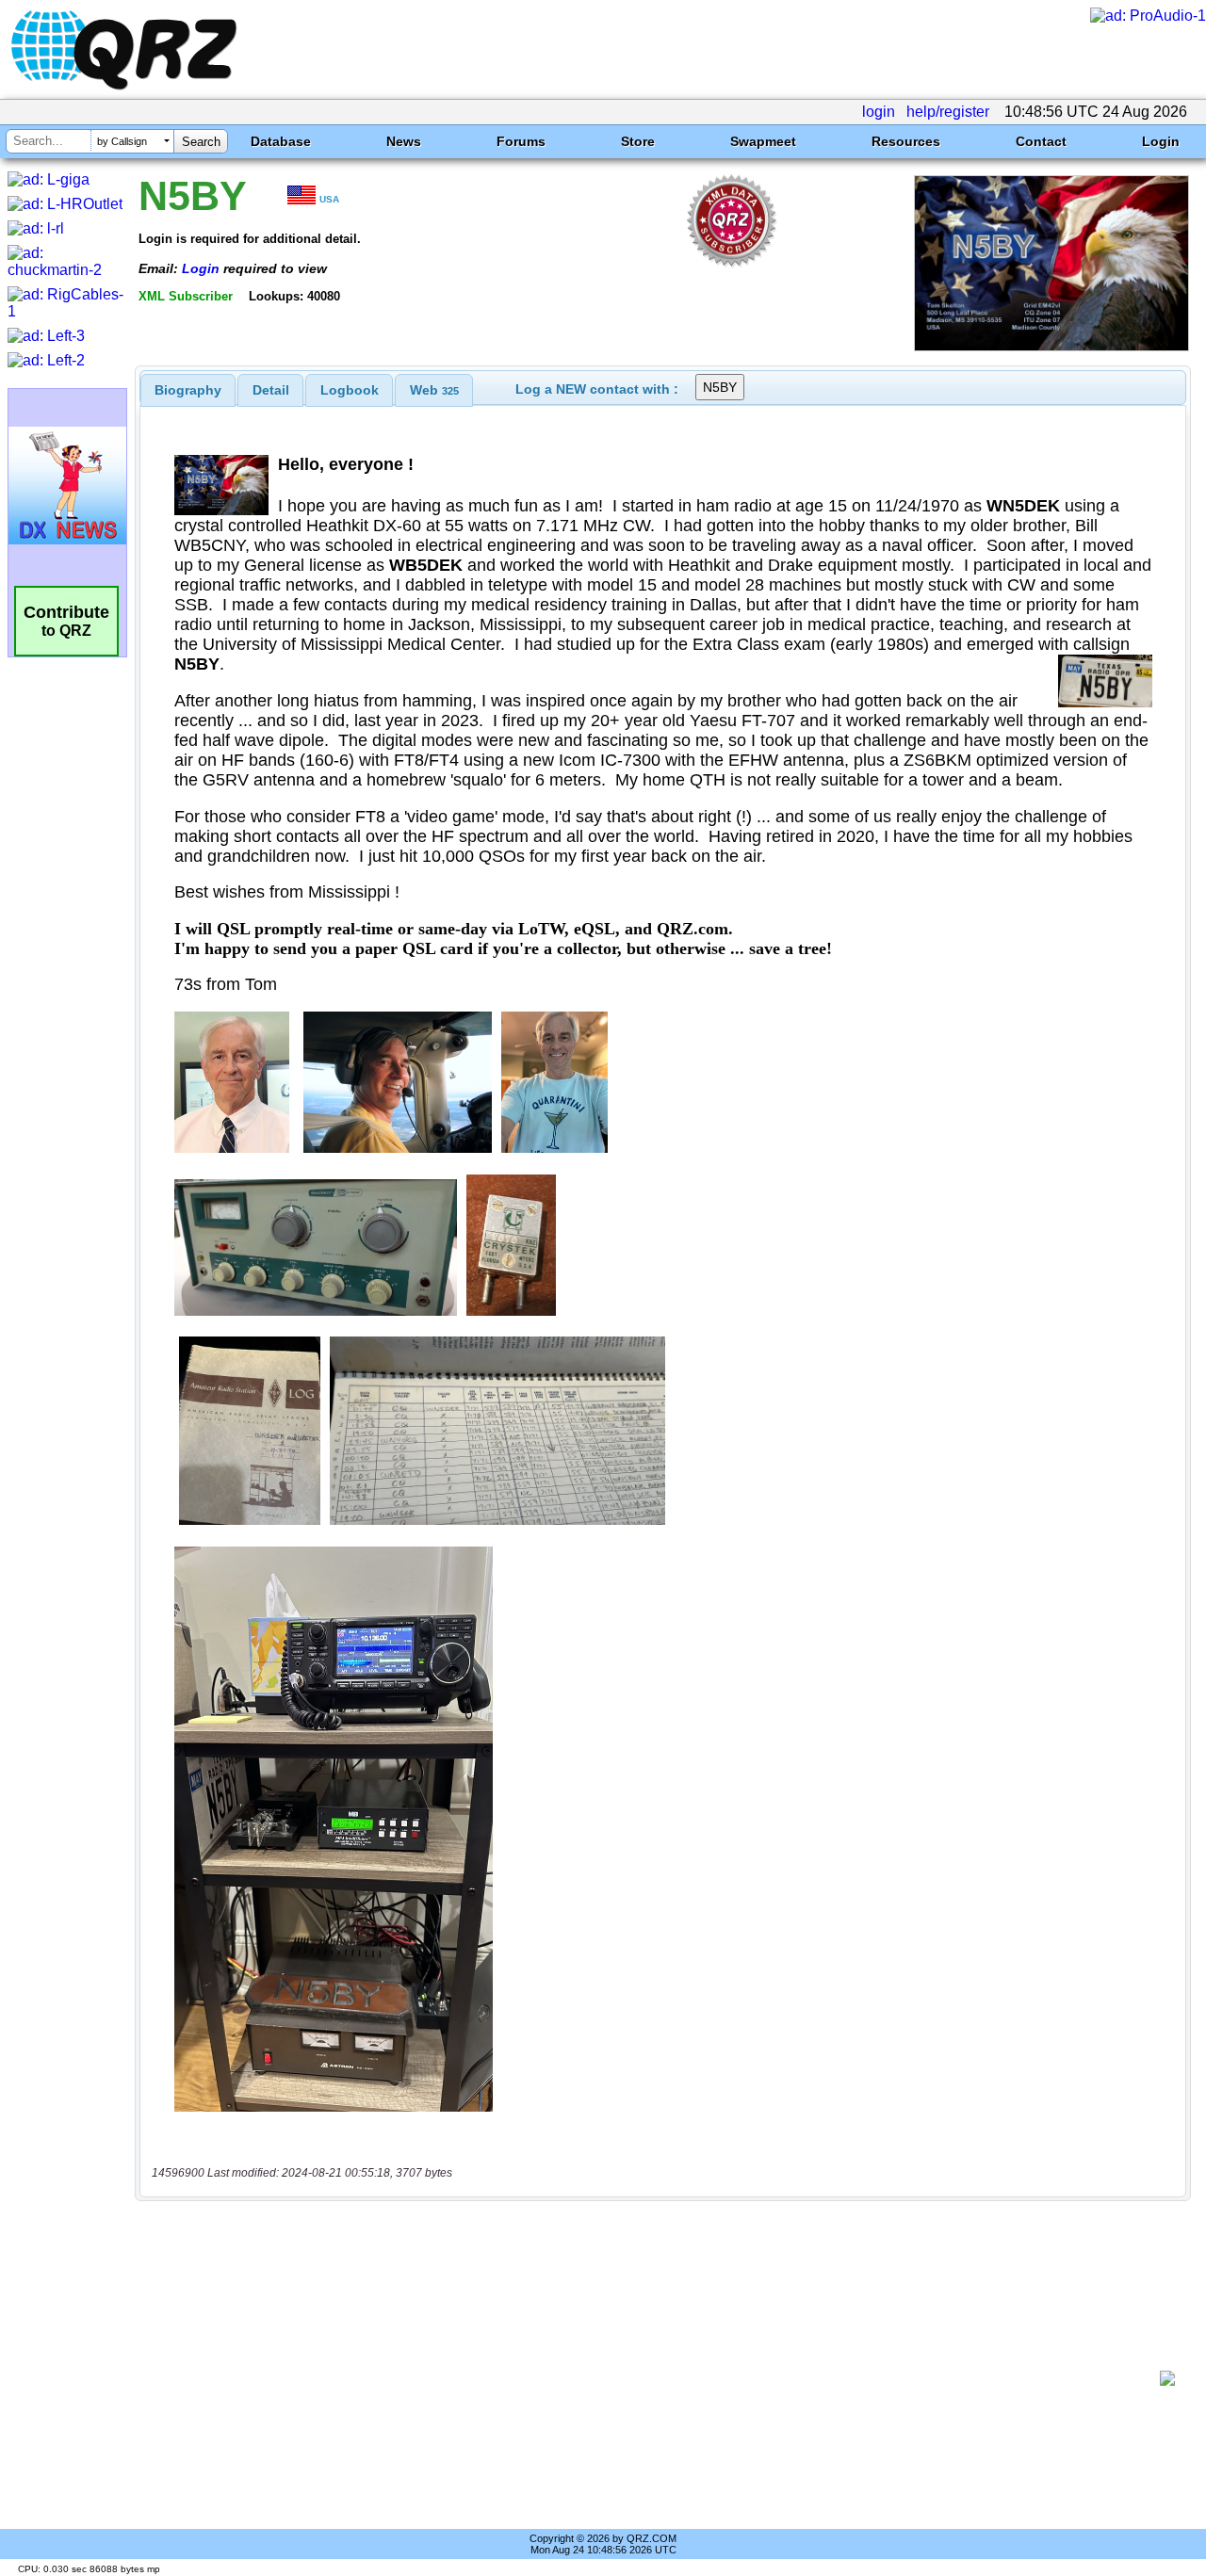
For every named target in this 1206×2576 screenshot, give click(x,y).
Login (1161, 141)
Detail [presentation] (271, 390)
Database (281, 141)
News (404, 141)
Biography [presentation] (188, 390)
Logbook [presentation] (350, 390)
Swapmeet (763, 141)
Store (638, 141)
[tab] (188, 390)
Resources (906, 141)
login (879, 112)
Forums (521, 141)
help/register (948, 112)
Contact (1041, 141)
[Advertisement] (655, 2378)
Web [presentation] (434, 390)
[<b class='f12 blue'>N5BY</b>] (1051, 346)
